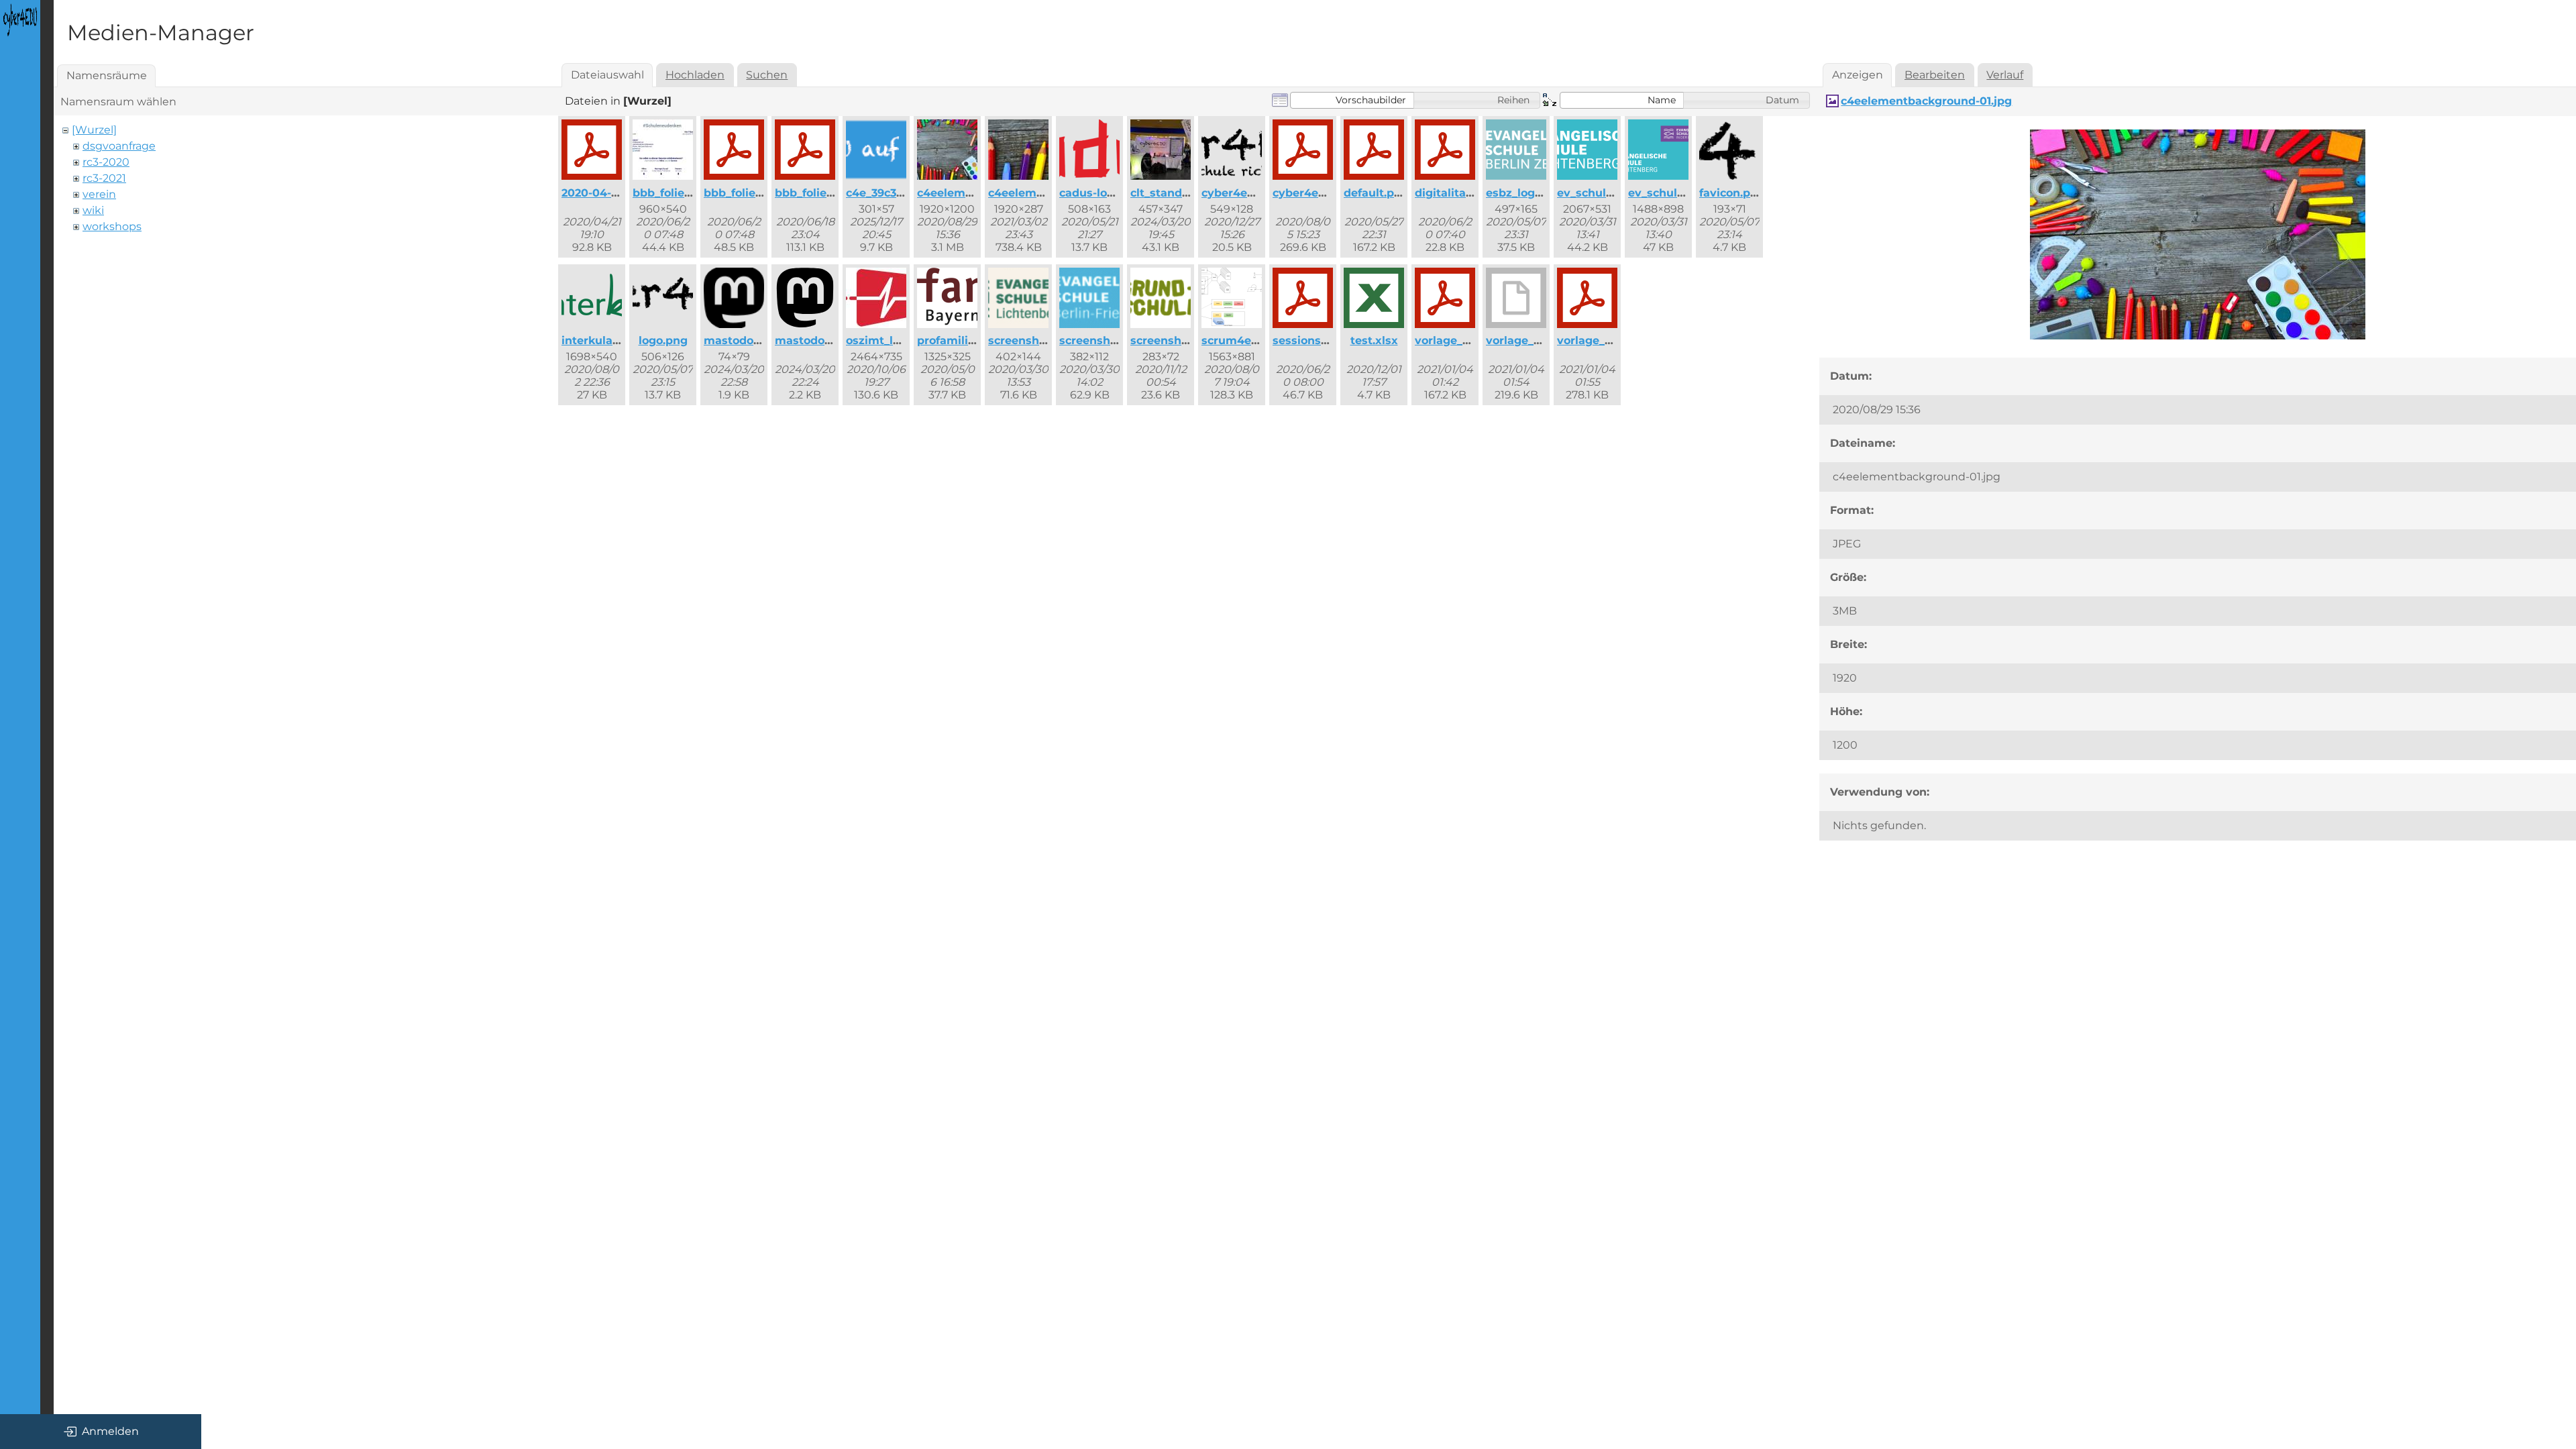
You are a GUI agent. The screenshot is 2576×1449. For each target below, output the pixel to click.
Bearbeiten (1935, 75)
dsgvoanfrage (119, 146)
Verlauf (2005, 75)
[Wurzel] (94, 130)
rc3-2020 (106, 162)
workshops (112, 226)
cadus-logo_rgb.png (1115, 193)
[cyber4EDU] (20, 20)
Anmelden (110, 1431)
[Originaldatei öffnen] (2198, 336)
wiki (93, 210)
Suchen (767, 75)
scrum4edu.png (1246, 340)
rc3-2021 (104, 178)
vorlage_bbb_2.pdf (1466, 340)
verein (99, 194)
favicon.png (1732, 193)
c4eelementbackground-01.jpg (1926, 101)
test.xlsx (1374, 340)
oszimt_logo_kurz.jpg (905, 340)
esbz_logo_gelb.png (1541, 193)
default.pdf (1375, 193)
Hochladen (695, 75)
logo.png (663, 340)
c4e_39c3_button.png (905, 193)
